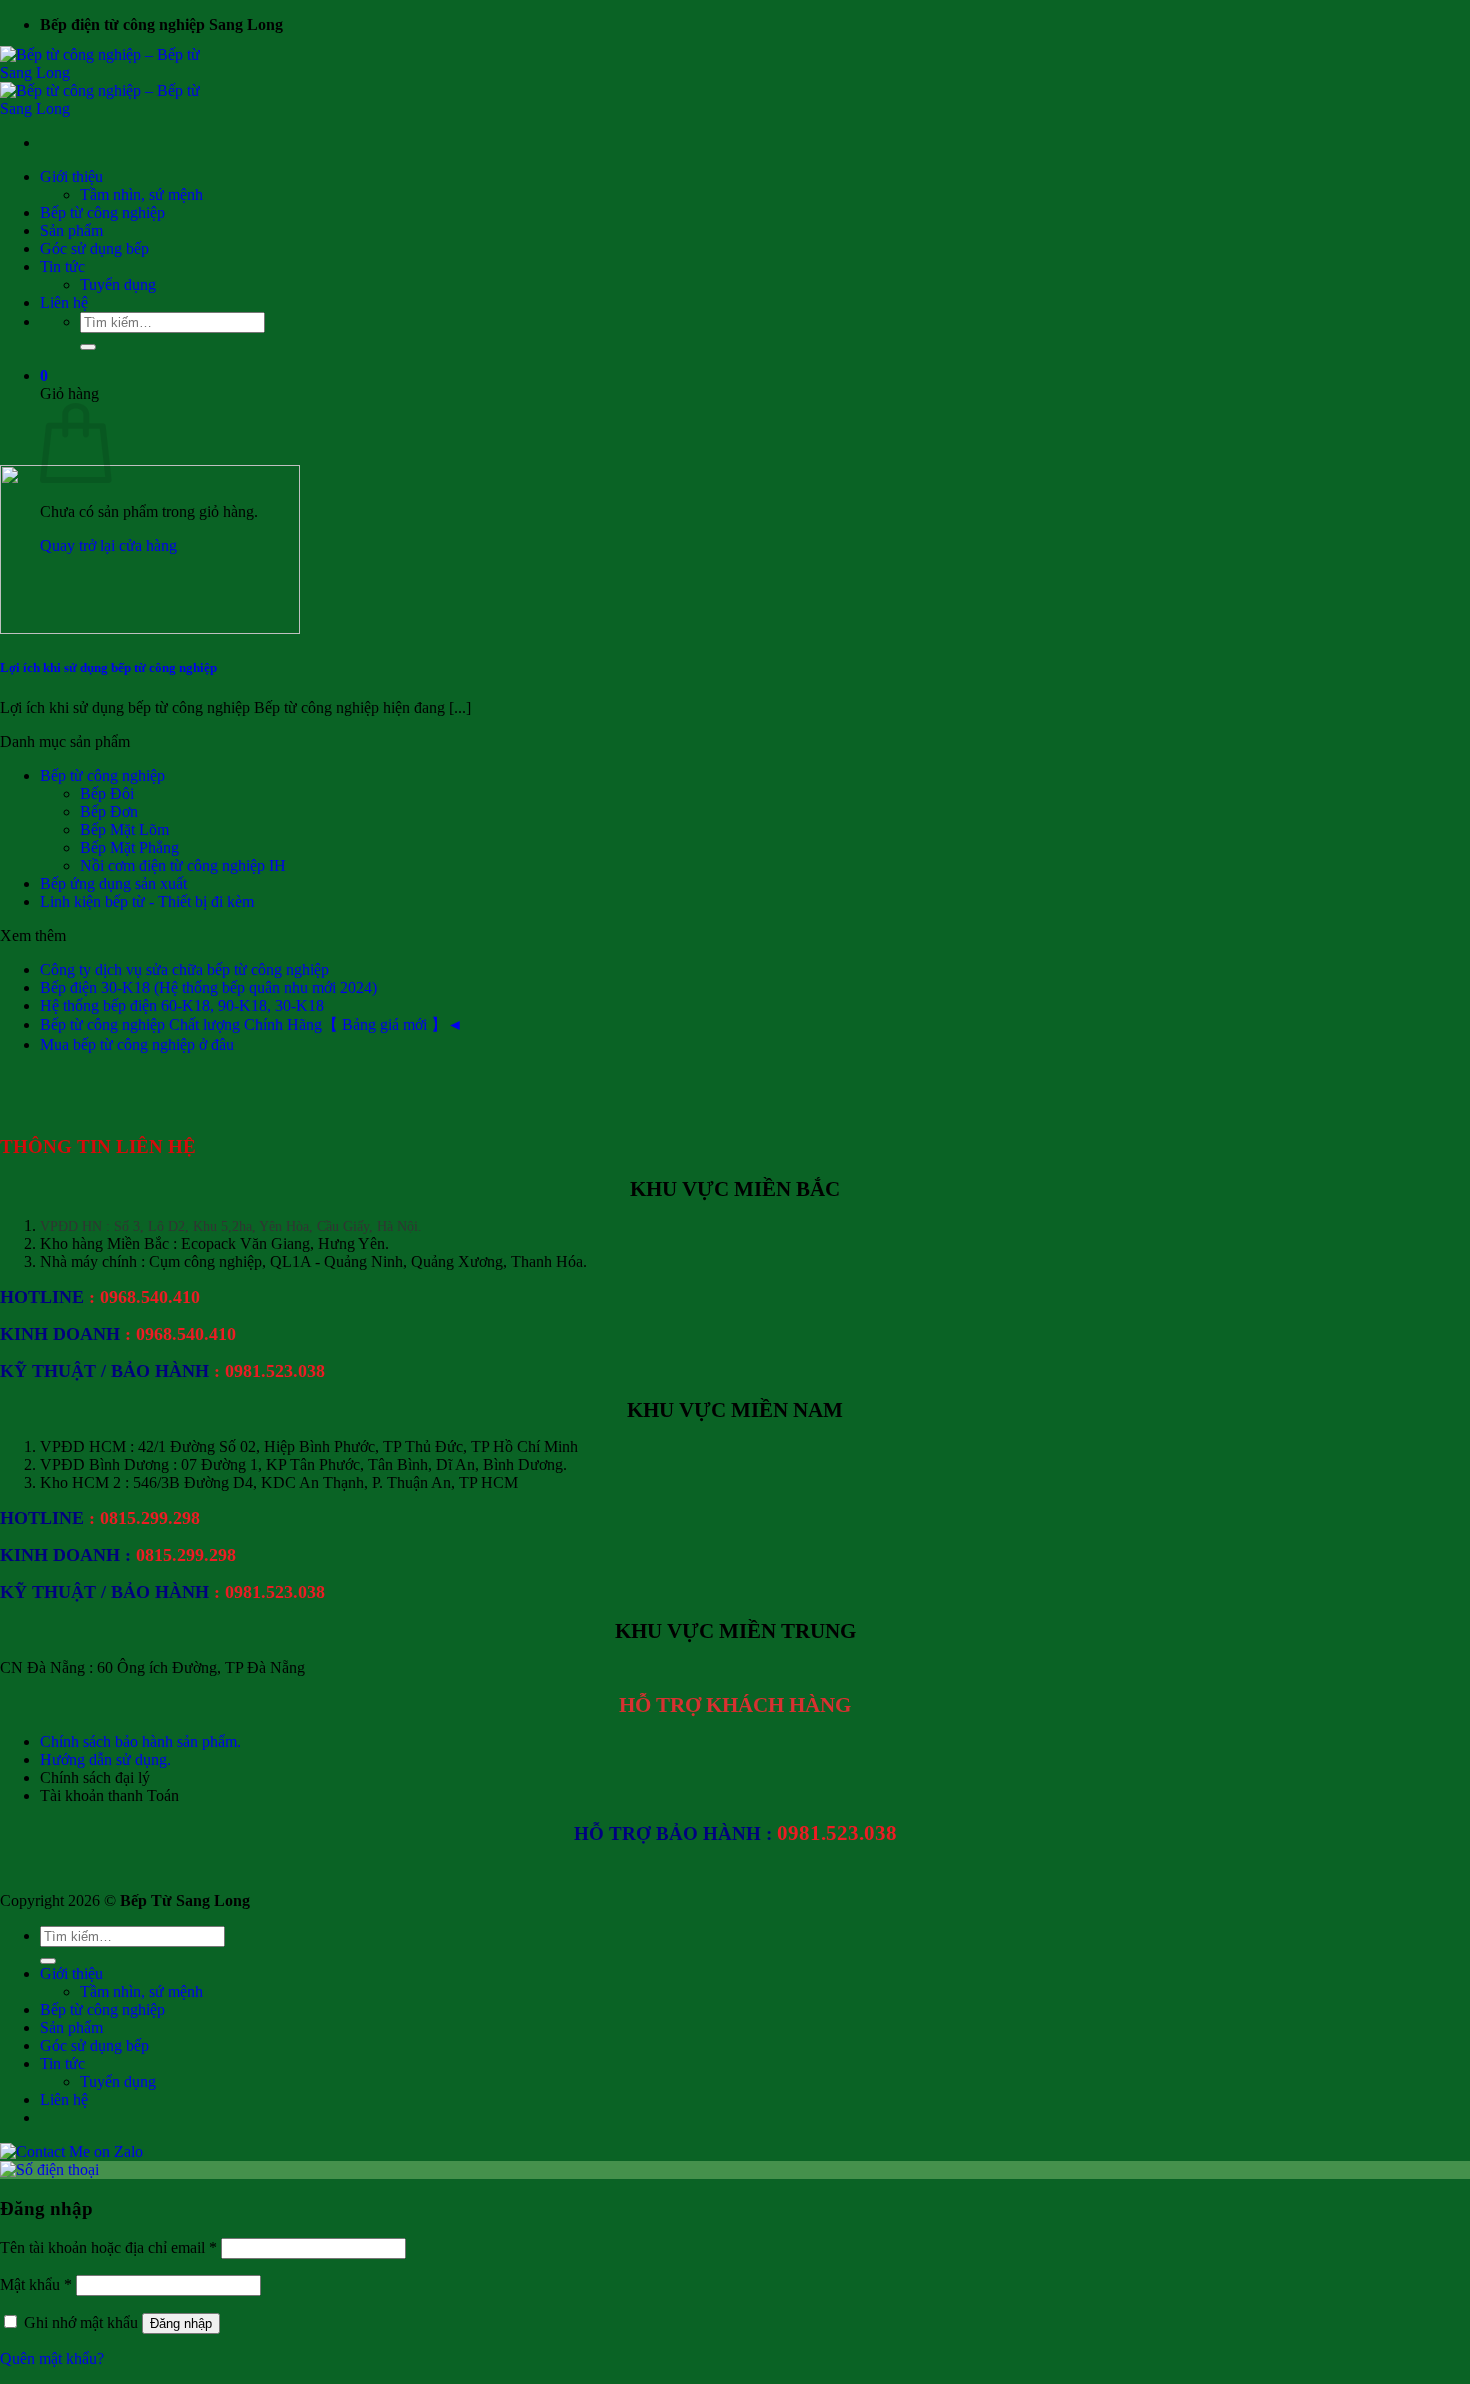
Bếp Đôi (107, 793)
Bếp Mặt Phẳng (129, 847)
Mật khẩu (36, 2284)
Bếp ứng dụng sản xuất (113, 883)
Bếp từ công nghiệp (102, 212)
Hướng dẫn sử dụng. (105, 1759)
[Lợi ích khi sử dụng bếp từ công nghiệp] (150, 628)
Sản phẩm (71, 230)
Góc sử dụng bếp (94, 248)
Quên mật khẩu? (52, 2358)
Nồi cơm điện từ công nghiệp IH (183, 865)
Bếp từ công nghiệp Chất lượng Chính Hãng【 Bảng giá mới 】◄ (251, 1024)
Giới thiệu (71, 176)
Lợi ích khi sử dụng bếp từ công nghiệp (108, 667)
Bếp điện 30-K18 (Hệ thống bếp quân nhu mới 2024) (208, 987)
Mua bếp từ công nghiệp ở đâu (137, 1044)
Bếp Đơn (109, 811)
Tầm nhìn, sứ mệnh (141, 194)
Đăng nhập (181, 2323)
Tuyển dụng (118, 284)
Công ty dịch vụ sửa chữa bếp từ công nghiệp (184, 969)
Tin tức (62, 266)
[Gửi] (88, 347)
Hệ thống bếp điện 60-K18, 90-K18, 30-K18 (182, 1005)
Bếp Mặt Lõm (124, 829)
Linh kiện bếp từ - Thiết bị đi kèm (147, 901)
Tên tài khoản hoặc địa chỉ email (108, 2247)
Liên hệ (64, 302)
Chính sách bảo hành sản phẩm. (140, 1741)
